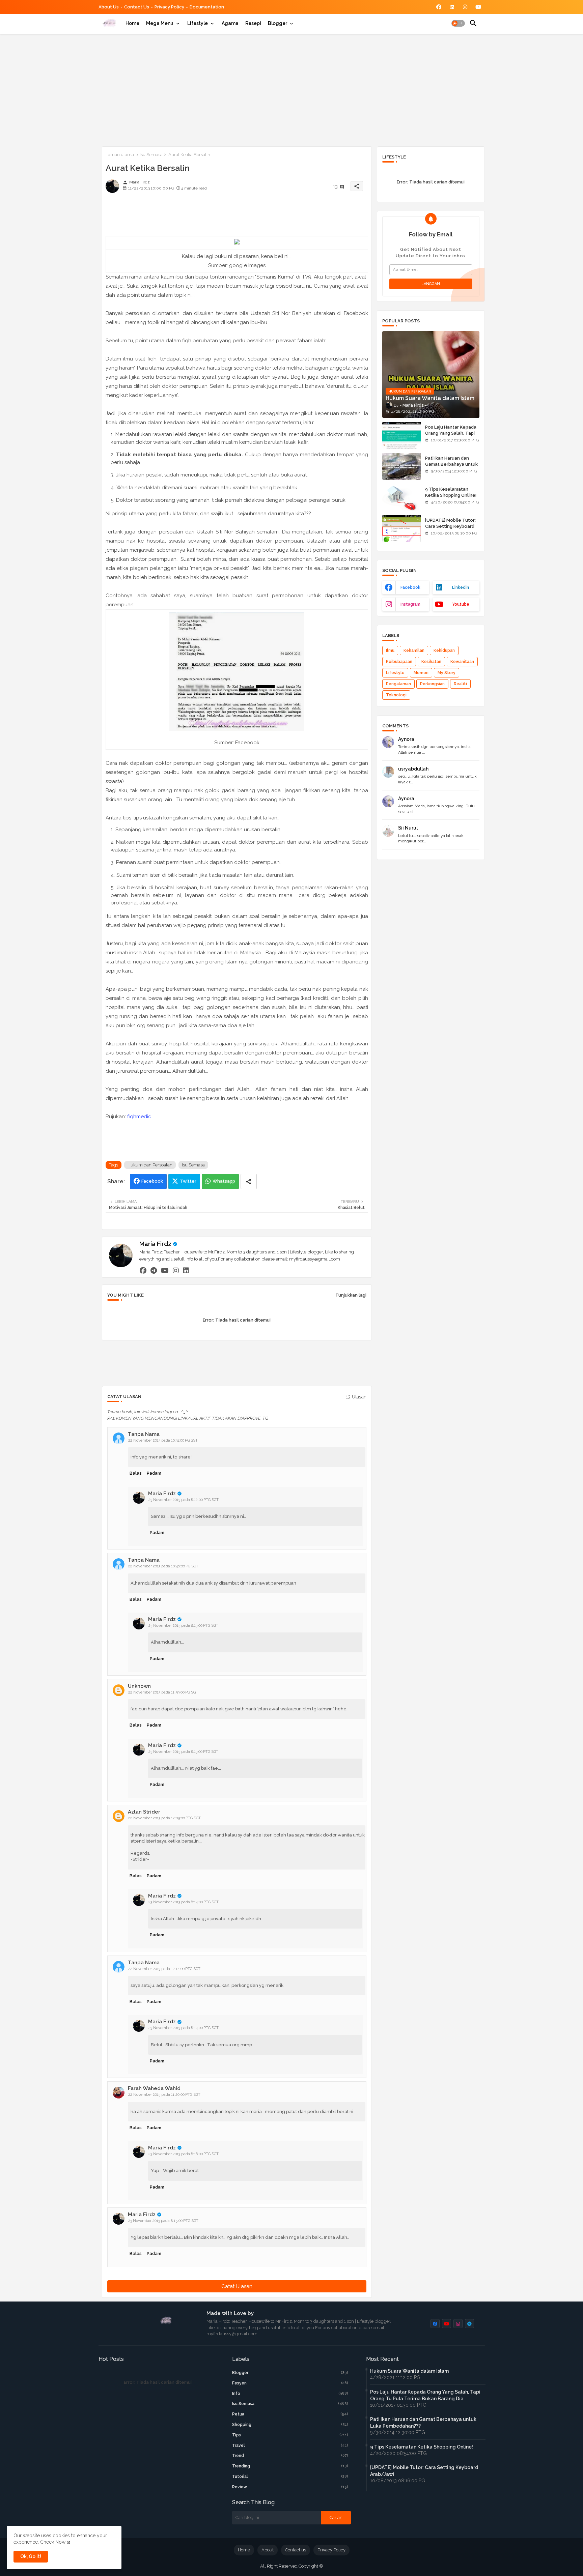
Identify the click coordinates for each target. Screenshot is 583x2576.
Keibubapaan (399, 662)
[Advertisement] (292, 89)
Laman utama (120, 155)
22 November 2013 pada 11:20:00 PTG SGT (164, 2095)
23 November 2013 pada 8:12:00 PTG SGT (184, 1500)
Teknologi (396, 695)
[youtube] (165, 1270)
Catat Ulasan (237, 2286)
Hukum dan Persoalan (150, 1165)
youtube (461, 604)
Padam (154, 1473)
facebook (410, 587)
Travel (290, 2445)
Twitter (188, 1181)
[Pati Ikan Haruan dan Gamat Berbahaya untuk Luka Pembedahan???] (402, 466)
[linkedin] (186, 1270)
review (290, 2487)
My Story (447, 673)
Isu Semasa (151, 155)
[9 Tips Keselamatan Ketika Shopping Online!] (402, 497)
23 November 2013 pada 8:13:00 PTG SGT (183, 1626)
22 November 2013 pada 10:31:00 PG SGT (163, 1440)
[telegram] (154, 1270)
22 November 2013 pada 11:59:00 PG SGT (163, 1692)
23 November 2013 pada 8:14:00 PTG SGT (184, 1902)
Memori (421, 673)
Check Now (53, 2542)
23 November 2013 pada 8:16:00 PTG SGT (184, 2154)
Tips (290, 2435)
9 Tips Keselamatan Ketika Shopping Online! (451, 492)
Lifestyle (198, 23)
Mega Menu (160, 23)
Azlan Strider (144, 1812)
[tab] (132, 23)
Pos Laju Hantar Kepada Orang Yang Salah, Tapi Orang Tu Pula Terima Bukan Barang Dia (451, 436)
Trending (290, 2466)
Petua (290, 2414)
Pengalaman (398, 684)
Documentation (207, 7)
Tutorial (290, 2477)
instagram (410, 604)
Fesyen (290, 2383)
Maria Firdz (155, 1244)
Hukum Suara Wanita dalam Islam (409, 2371)
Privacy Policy (169, 7)
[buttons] (439, 7)
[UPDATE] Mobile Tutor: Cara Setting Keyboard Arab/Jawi (450, 526)
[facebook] (143, 1270)
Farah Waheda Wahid (154, 2088)
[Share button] (249, 1181)
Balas (136, 1473)
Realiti (460, 684)
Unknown (139, 1686)
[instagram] (176, 1270)
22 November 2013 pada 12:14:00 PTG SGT (164, 1969)
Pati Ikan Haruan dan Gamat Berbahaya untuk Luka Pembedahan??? (451, 464)
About (268, 2550)
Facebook (152, 1181)
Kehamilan (414, 650)
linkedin (461, 587)
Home (132, 23)
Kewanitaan (462, 662)
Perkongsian (432, 684)
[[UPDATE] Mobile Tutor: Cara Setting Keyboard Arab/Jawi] (402, 528)
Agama (230, 23)
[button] (458, 23)
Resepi (253, 23)
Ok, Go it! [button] (31, 2556)
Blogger (277, 23)
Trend (290, 2456)
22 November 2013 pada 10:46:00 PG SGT (163, 1566)
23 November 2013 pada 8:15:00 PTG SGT (163, 2221)
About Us (109, 7)
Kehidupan (444, 650)
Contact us (137, 7)
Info (290, 2394)
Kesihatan (431, 662)
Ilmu (390, 650)
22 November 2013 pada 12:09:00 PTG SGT (164, 1818)
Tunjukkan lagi (351, 1295)
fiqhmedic (139, 1117)
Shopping (290, 2425)
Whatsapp (224, 1181)
